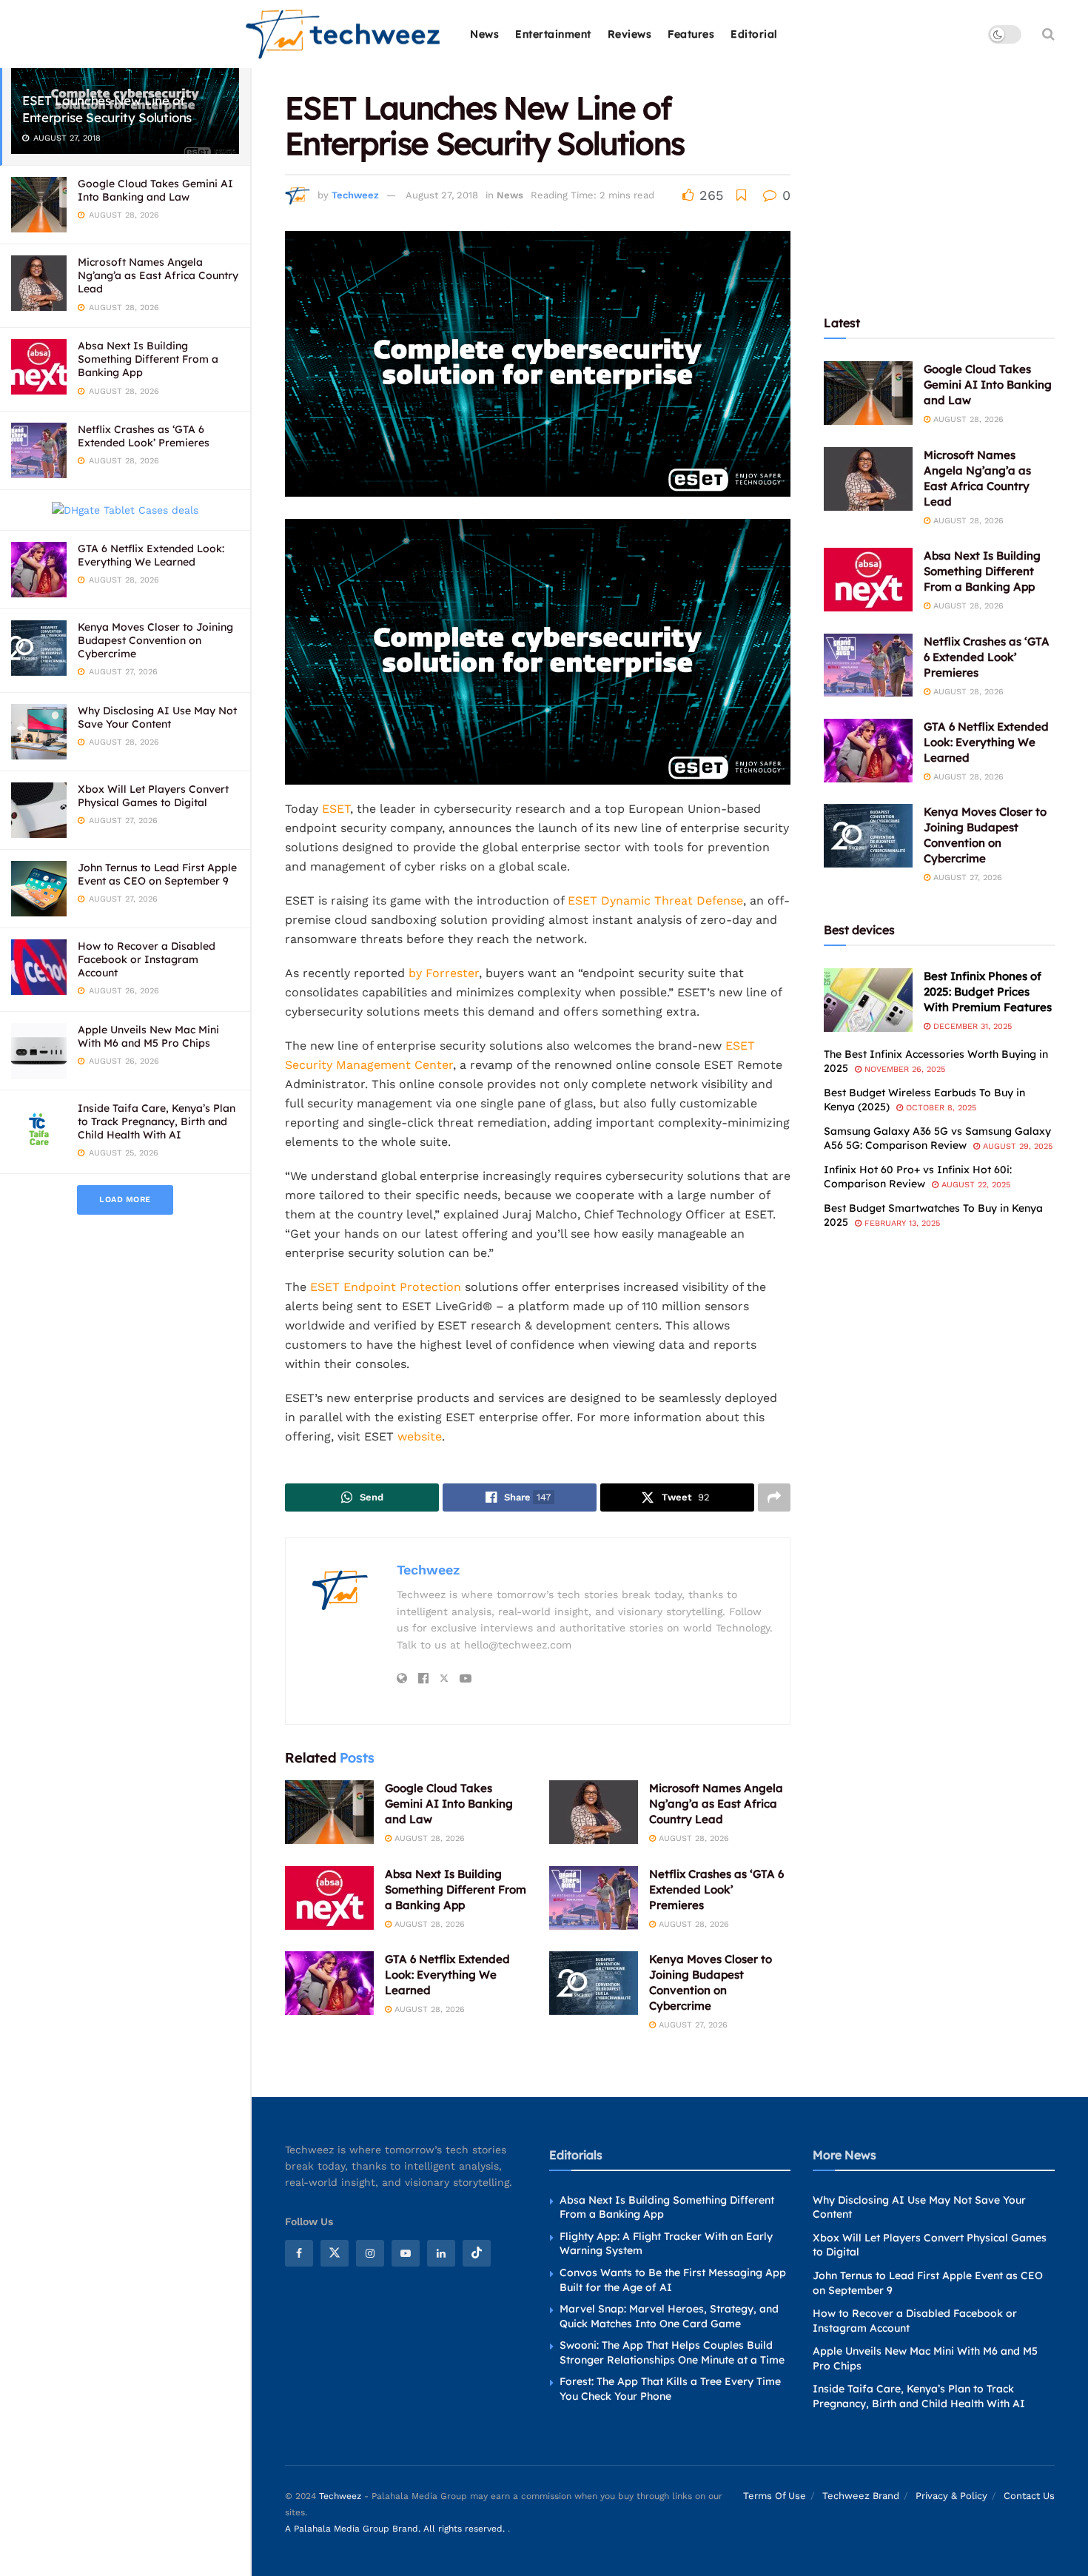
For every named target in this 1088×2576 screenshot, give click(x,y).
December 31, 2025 (971, 1026)
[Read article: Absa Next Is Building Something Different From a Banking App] (329, 1898)
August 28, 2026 (428, 1838)
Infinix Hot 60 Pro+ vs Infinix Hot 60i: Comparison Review (918, 1177)
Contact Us (1029, 2496)
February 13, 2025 (901, 1223)
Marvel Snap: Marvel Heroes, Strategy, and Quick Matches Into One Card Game (669, 2316)
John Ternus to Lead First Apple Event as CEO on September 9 (157, 874)
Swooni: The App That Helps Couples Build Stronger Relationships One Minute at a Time (672, 2352)
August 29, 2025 (1016, 1146)
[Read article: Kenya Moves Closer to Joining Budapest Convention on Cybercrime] (594, 1983)
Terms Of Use (775, 2496)
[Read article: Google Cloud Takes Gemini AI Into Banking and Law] (329, 1812)
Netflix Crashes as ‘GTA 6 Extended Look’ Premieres (144, 436)
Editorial (754, 34)
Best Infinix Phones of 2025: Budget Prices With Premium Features (988, 992)
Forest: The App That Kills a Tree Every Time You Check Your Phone (670, 2389)
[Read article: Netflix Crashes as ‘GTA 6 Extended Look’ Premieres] (594, 1898)
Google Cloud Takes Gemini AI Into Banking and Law (155, 190)
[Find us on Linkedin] (441, 2253)
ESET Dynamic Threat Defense (655, 900)
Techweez (355, 195)
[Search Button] (1048, 34)
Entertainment (553, 34)
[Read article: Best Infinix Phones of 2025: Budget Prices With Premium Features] (868, 1000)
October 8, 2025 (940, 1108)
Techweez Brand (861, 2496)
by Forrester (444, 973)
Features (691, 34)
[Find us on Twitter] (335, 2253)
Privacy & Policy (951, 2496)
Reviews (630, 34)
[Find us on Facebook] (299, 2253)
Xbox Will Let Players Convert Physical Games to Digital (153, 796)
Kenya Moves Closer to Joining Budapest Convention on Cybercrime (155, 640)
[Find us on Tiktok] (477, 2253)
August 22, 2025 (974, 1185)
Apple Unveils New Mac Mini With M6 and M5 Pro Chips (148, 1036)
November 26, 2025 (903, 1069)
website (420, 1436)
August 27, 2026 (692, 2025)
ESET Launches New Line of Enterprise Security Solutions (107, 109)
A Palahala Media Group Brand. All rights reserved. (396, 2529)
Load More (125, 1200)
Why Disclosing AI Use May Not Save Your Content (157, 717)
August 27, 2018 (442, 195)
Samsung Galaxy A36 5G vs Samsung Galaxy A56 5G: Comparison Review (937, 1138)
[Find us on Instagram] (370, 2253)
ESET (336, 809)
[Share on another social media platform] (774, 1497)
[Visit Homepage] (344, 34)
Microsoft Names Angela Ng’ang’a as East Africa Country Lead (158, 275)
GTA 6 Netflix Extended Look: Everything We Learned (151, 555)
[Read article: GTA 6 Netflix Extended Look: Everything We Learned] (329, 1983)
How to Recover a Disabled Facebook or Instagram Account (147, 959)
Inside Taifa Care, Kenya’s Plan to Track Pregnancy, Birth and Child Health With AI (157, 1121)
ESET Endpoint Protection (386, 1287)
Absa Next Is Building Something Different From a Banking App (148, 359)
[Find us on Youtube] (406, 2253)
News (484, 34)
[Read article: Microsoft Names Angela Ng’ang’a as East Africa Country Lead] (594, 1812)
